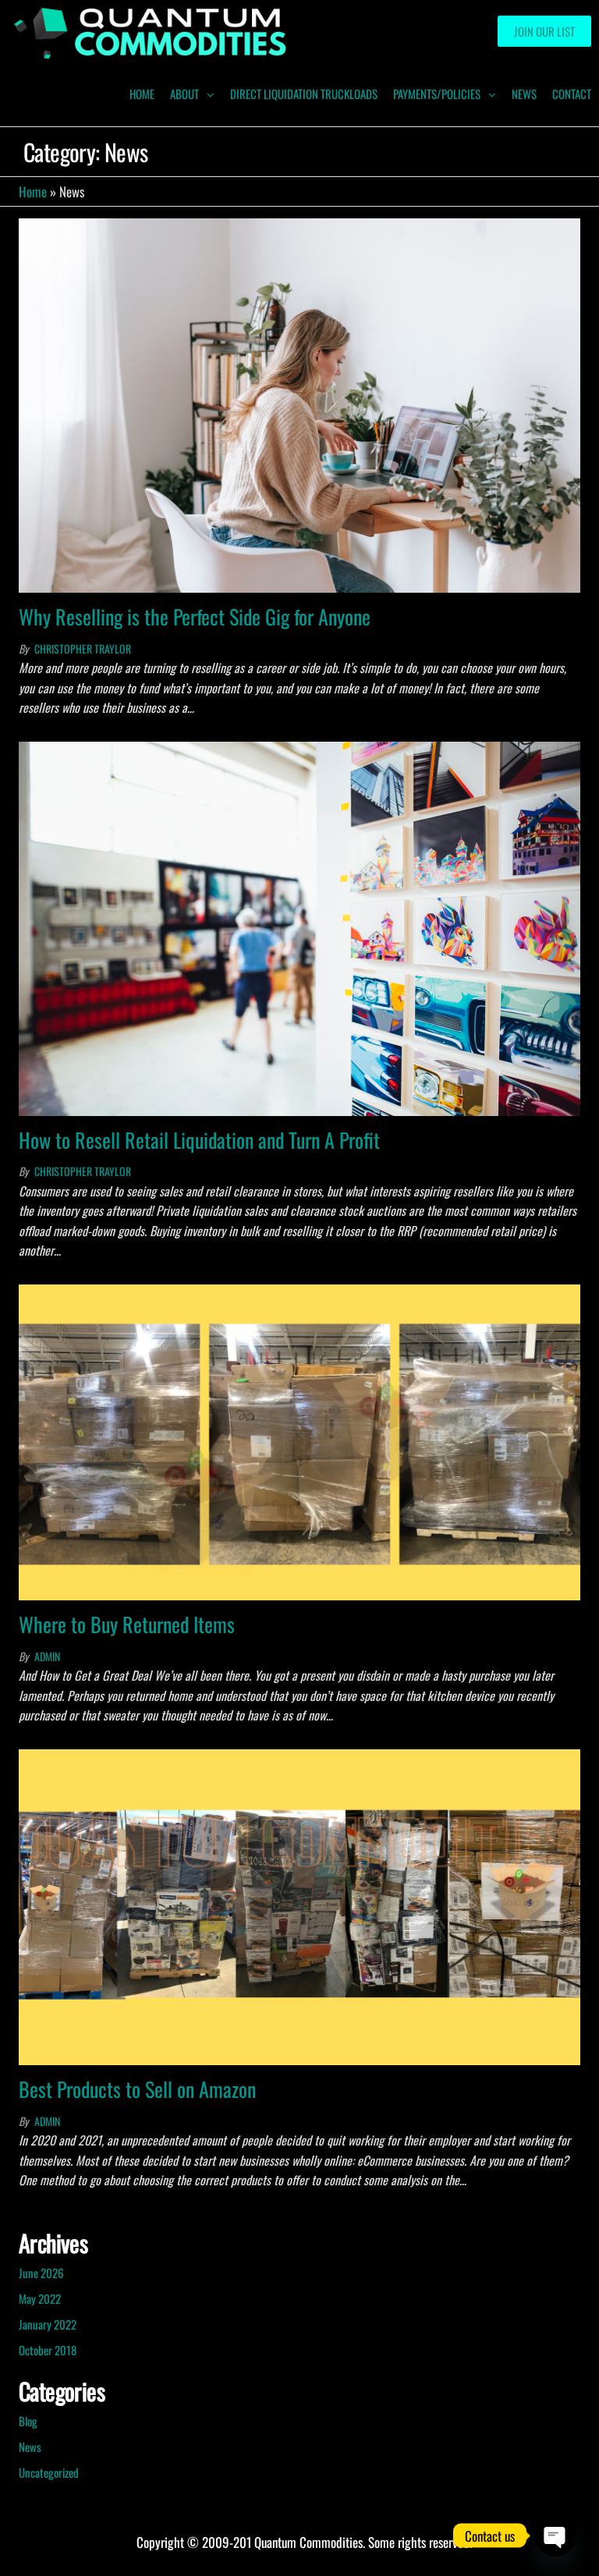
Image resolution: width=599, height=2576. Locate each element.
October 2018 (48, 2350)
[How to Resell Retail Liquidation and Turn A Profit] (299, 927)
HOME (142, 94)
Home (33, 191)
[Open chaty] (555, 2535)
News (524, 94)
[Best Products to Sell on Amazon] (299, 1906)
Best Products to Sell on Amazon (137, 2089)
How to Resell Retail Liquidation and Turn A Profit (199, 1140)
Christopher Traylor (83, 648)
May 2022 (40, 2298)
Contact (572, 94)
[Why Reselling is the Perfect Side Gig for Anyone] (299, 404)
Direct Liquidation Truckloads (304, 94)
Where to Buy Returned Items (127, 1624)
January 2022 (48, 2324)
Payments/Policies (437, 94)
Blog (28, 2421)
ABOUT (184, 94)
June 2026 (41, 2273)
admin (47, 1656)
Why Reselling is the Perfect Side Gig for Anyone (195, 617)
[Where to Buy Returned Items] (299, 1441)
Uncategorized (49, 2472)
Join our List (544, 31)
